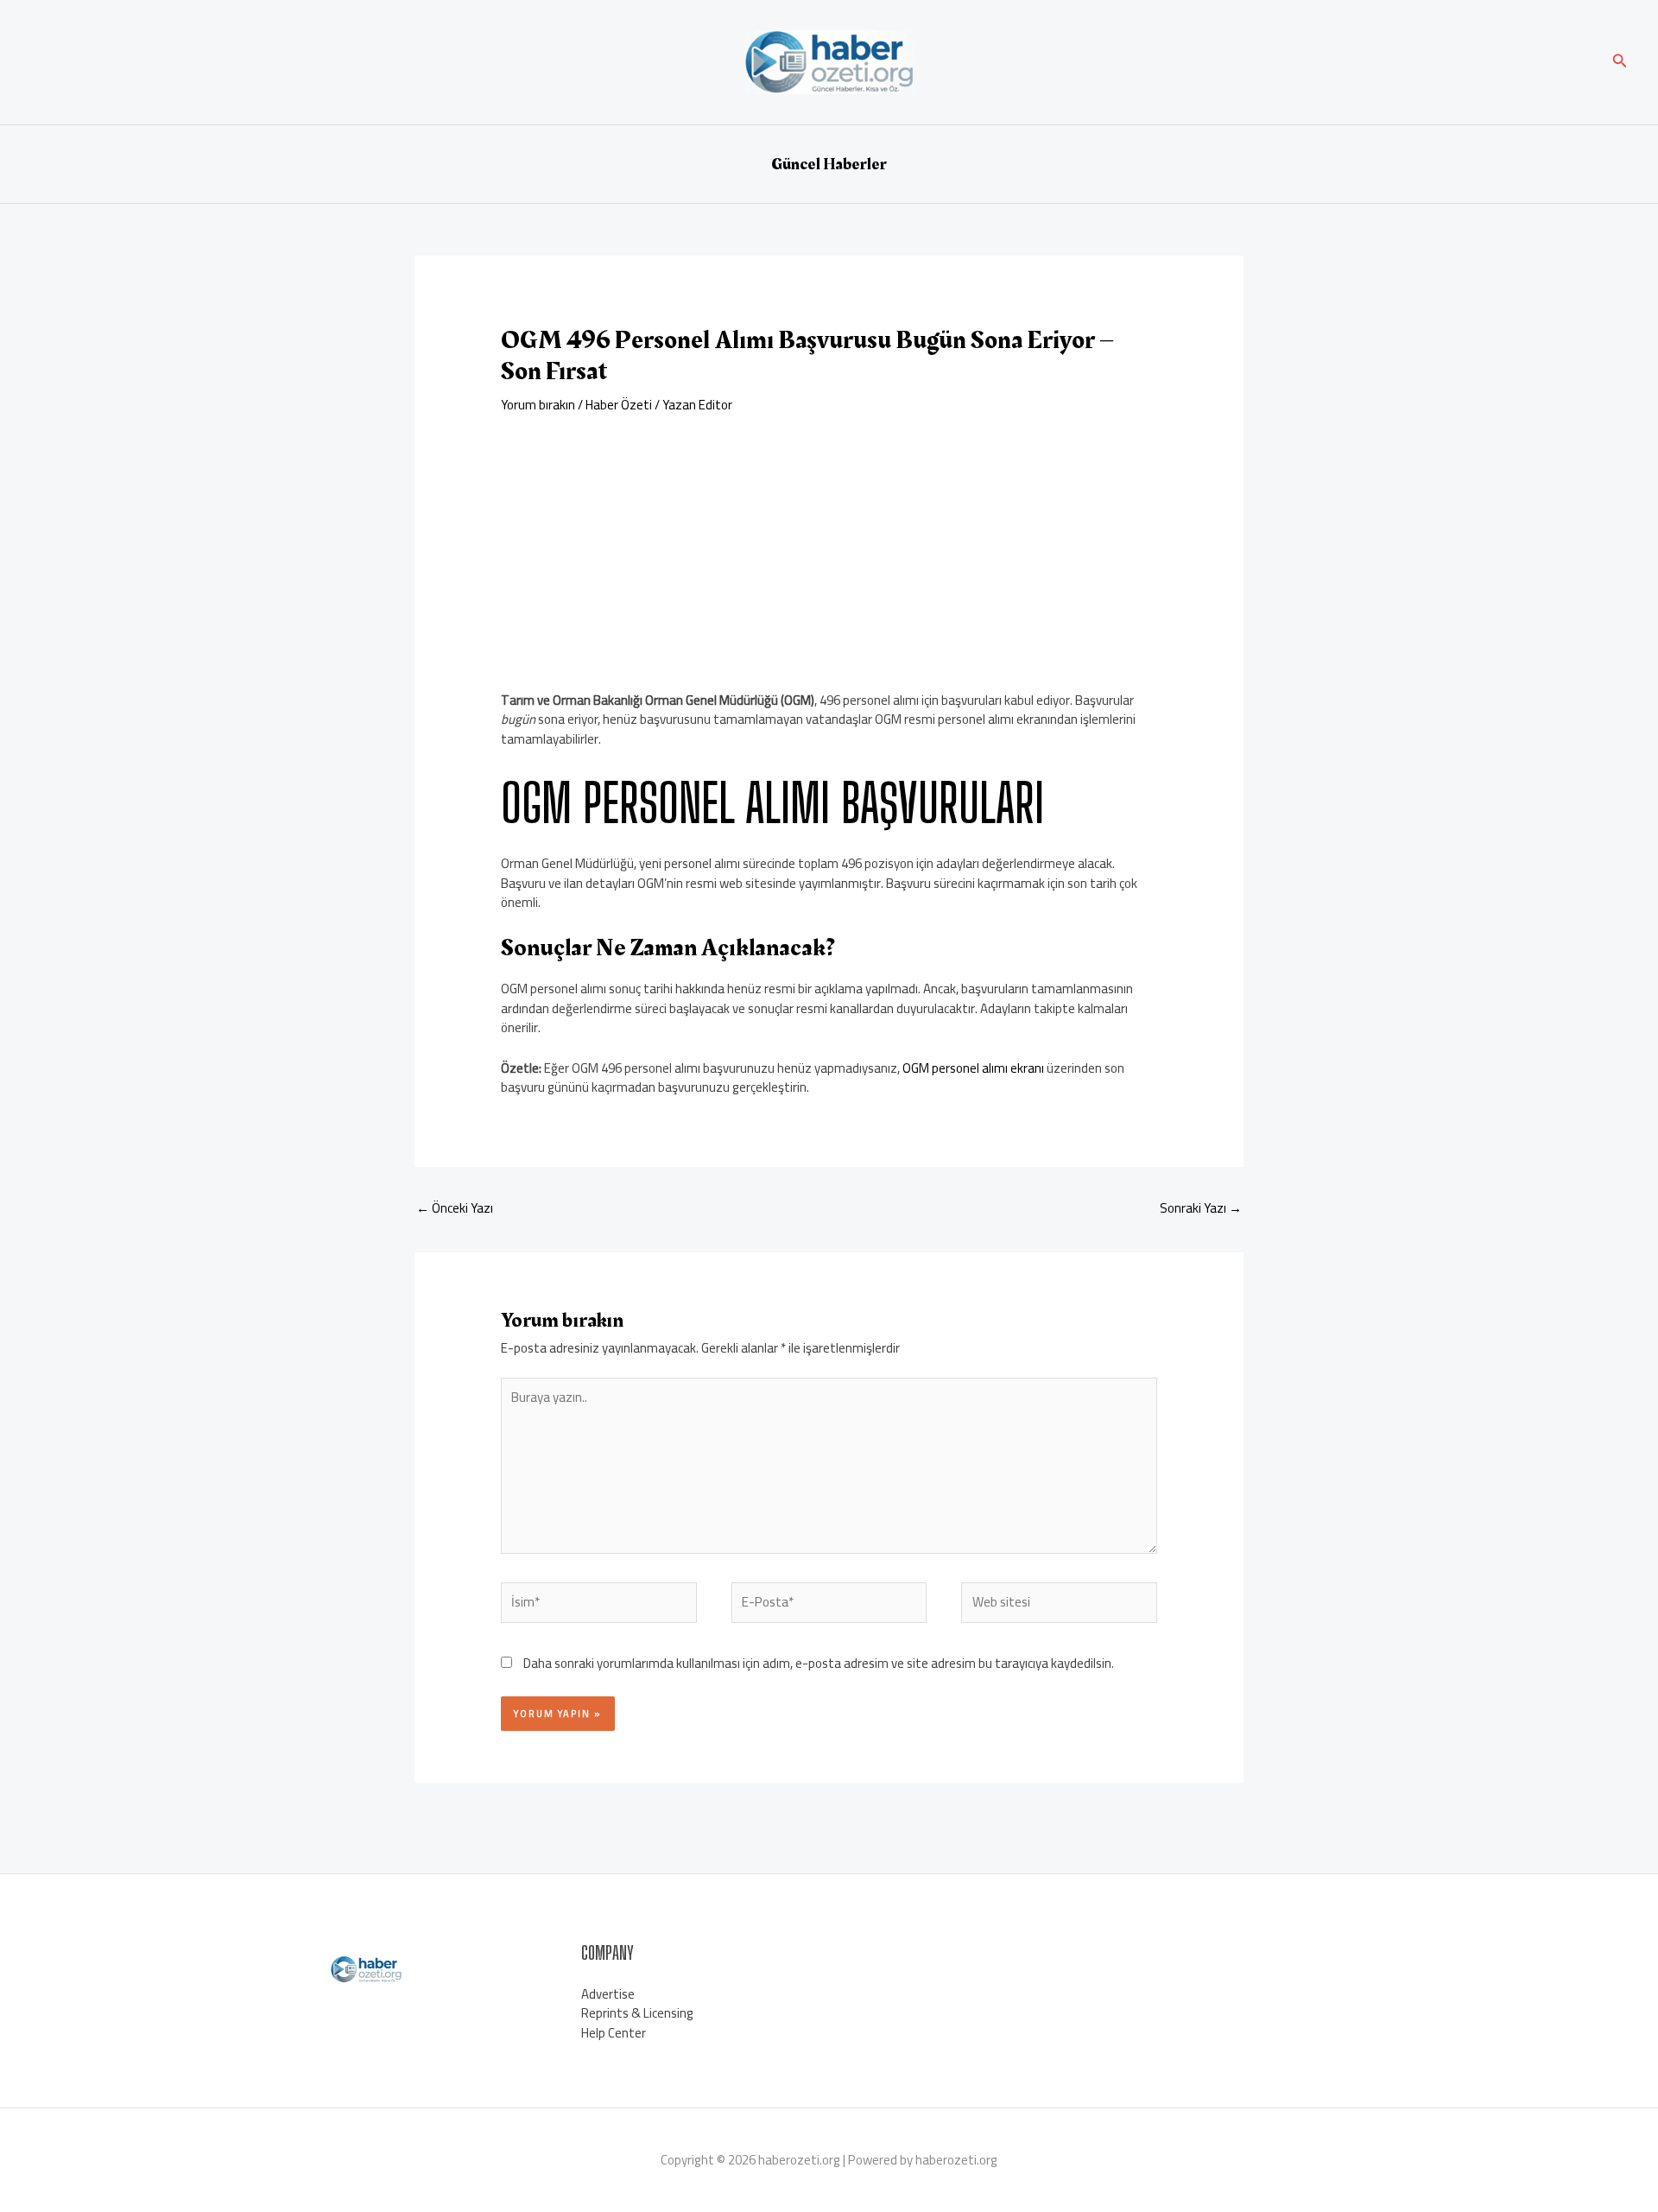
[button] (1620, 63)
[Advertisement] (829, 544)
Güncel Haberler (829, 164)
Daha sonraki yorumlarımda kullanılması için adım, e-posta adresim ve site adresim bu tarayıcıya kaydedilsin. (819, 1663)
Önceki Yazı (455, 1208)
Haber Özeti (619, 405)
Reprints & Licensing (637, 2013)
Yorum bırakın (538, 405)
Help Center (614, 2033)
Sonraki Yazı (1201, 1208)
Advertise (608, 1994)
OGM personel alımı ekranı (973, 1068)
